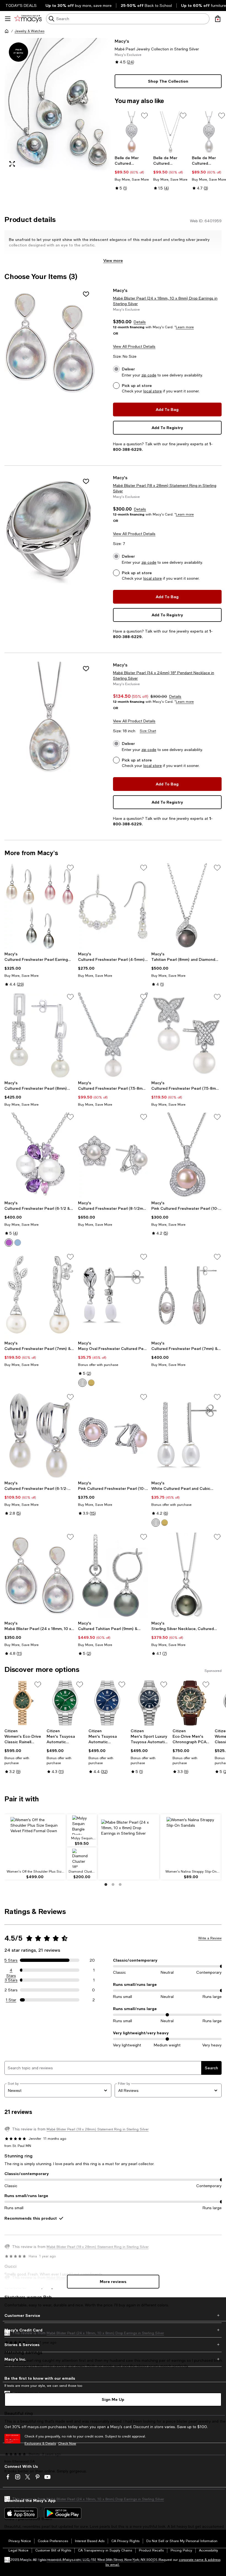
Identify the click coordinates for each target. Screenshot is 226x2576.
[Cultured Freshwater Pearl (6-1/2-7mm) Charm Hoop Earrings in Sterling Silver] (40, 1435)
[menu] (8, 19)
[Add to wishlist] (86, 294)
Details (140, 322)
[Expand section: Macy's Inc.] (113, 2359)
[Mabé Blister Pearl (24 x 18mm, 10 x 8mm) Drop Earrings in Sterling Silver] (40, 1575)
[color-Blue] (18, 1243)
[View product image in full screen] (12, 164)
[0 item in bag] (218, 19)
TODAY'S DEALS (21, 6)
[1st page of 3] (106, 1884)
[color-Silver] (9, 1243)
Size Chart (148, 731)
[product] (50, 342)
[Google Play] (63, 2513)
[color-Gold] (91, 1383)
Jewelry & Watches (29, 31)
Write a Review (210, 1938)
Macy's (122, 41)
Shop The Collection (168, 81)
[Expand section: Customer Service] (113, 2315)
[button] (58, 105)
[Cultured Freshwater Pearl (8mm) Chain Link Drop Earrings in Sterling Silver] (40, 1035)
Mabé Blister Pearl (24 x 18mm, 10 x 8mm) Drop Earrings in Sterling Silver (165, 301)
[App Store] (21, 2513)
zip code (149, 375)
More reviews (113, 2281)
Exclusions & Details (40, 2444)
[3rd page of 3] (120, 1884)
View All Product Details (134, 346)
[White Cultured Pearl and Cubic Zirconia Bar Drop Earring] (186, 1435)
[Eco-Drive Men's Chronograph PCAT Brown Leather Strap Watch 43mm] (191, 1703)
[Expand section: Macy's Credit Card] (113, 2330)
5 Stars (11, 1960)
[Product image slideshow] (58, 105)
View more (113, 260)
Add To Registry (167, 428)
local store (153, 391)
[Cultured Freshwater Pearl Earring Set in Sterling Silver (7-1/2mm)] (40, 906)
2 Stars (11, 1990)
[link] (132, 173)
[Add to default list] (144, 116)
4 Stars (11, 1970)
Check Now (67, 2444)
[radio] (9, 1243)
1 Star (11, 2000)
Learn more (185, 327)
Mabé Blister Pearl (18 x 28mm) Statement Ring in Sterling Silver (165, 488)
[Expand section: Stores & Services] (113, 2345)
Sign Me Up (113, 2399)
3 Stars (11, 1980)
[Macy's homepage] (7, 31)
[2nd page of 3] (113, 1884)
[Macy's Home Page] (28, 19)
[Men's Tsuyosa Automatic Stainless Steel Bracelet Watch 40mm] (65, 1703)
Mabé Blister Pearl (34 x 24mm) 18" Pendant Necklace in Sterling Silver (164, 676)
